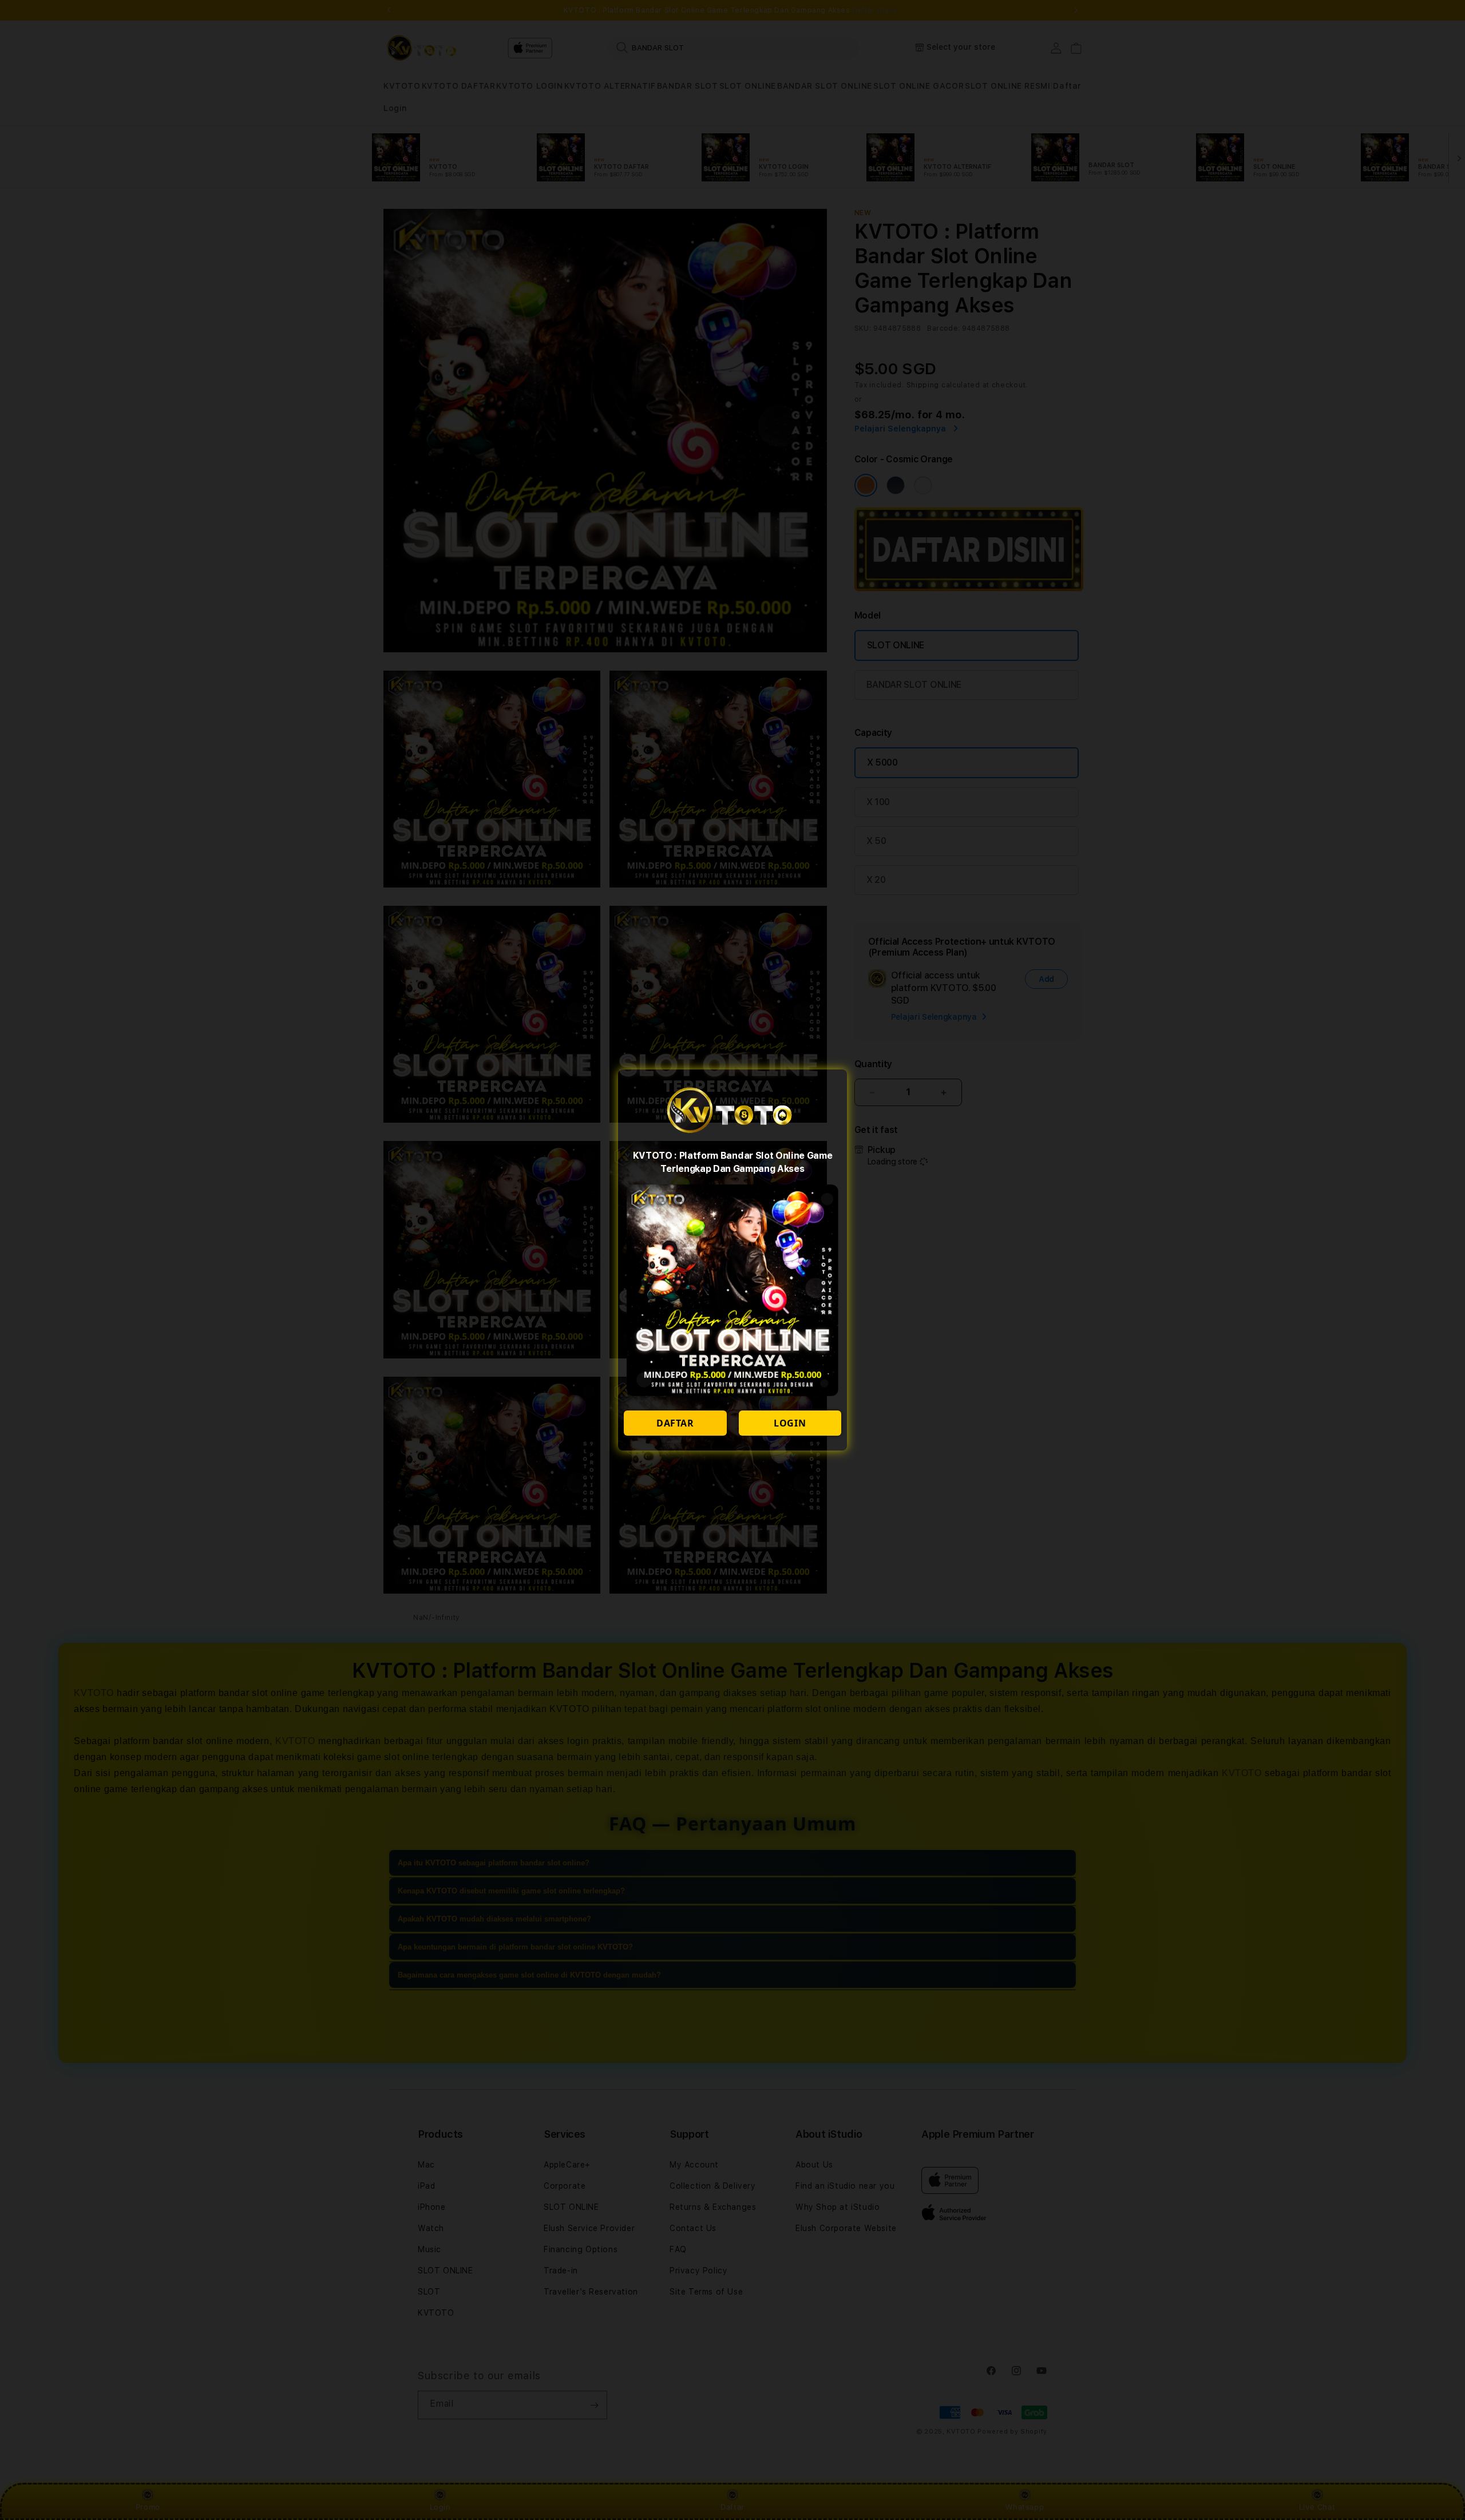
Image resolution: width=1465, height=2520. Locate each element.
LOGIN (790, 1423)
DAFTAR (675, 1423)
